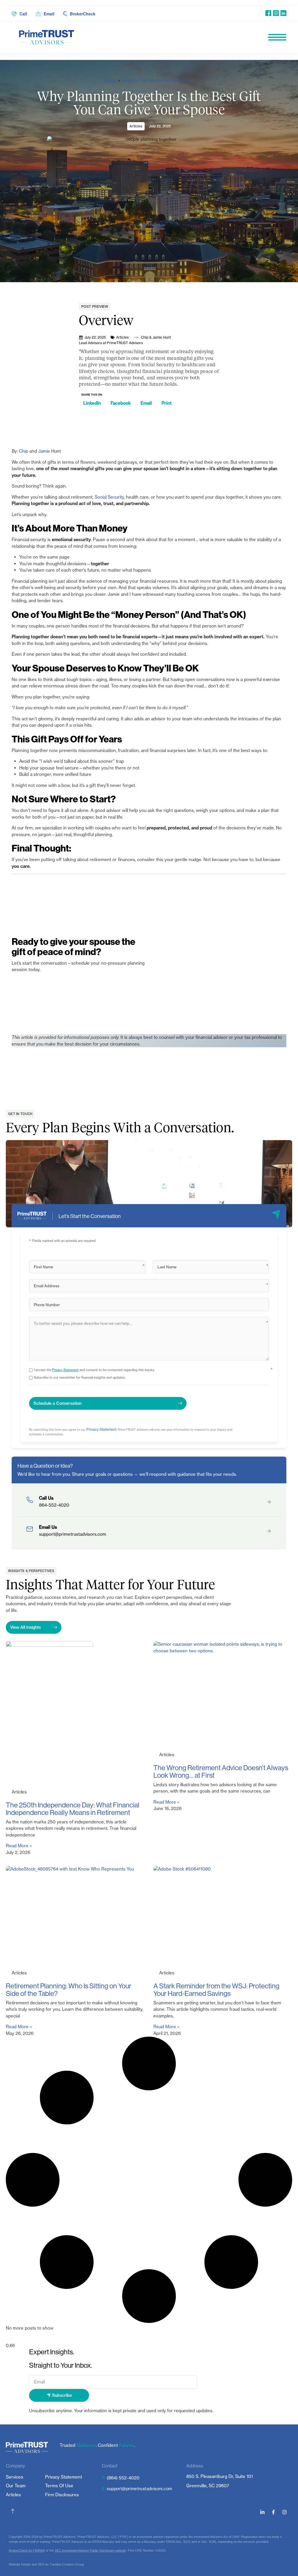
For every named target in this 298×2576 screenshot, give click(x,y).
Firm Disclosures (62, 2495)
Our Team (16, 2486)
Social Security (109, 497)
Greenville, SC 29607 (208, 2486)
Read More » (19, 1846)
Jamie (45, 451)
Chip (24, 451)
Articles (136, 126)
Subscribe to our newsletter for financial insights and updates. (80, 1377)
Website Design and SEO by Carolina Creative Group (46, 2564)
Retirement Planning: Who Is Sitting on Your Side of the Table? (69, 1990)
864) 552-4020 (124, 2478)
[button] (92, 403)
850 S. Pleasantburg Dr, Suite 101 (220, 2476)
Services (15, 2477)
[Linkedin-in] (262, 2512)
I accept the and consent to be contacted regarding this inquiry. (94, 1370)
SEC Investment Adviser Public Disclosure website (90, 2550)
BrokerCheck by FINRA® (27, 2550)
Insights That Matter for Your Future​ (158, 80)
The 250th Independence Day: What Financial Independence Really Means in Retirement (73, 1809)
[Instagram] (284, 2512)
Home (110, 80)
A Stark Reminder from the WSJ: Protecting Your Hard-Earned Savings (216, 1990)
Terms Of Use (59, 2486)
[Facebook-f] (273, 2512)
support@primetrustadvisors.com (139, 2489)
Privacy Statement (65, 1370)
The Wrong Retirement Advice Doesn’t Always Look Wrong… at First (221, 1771)
